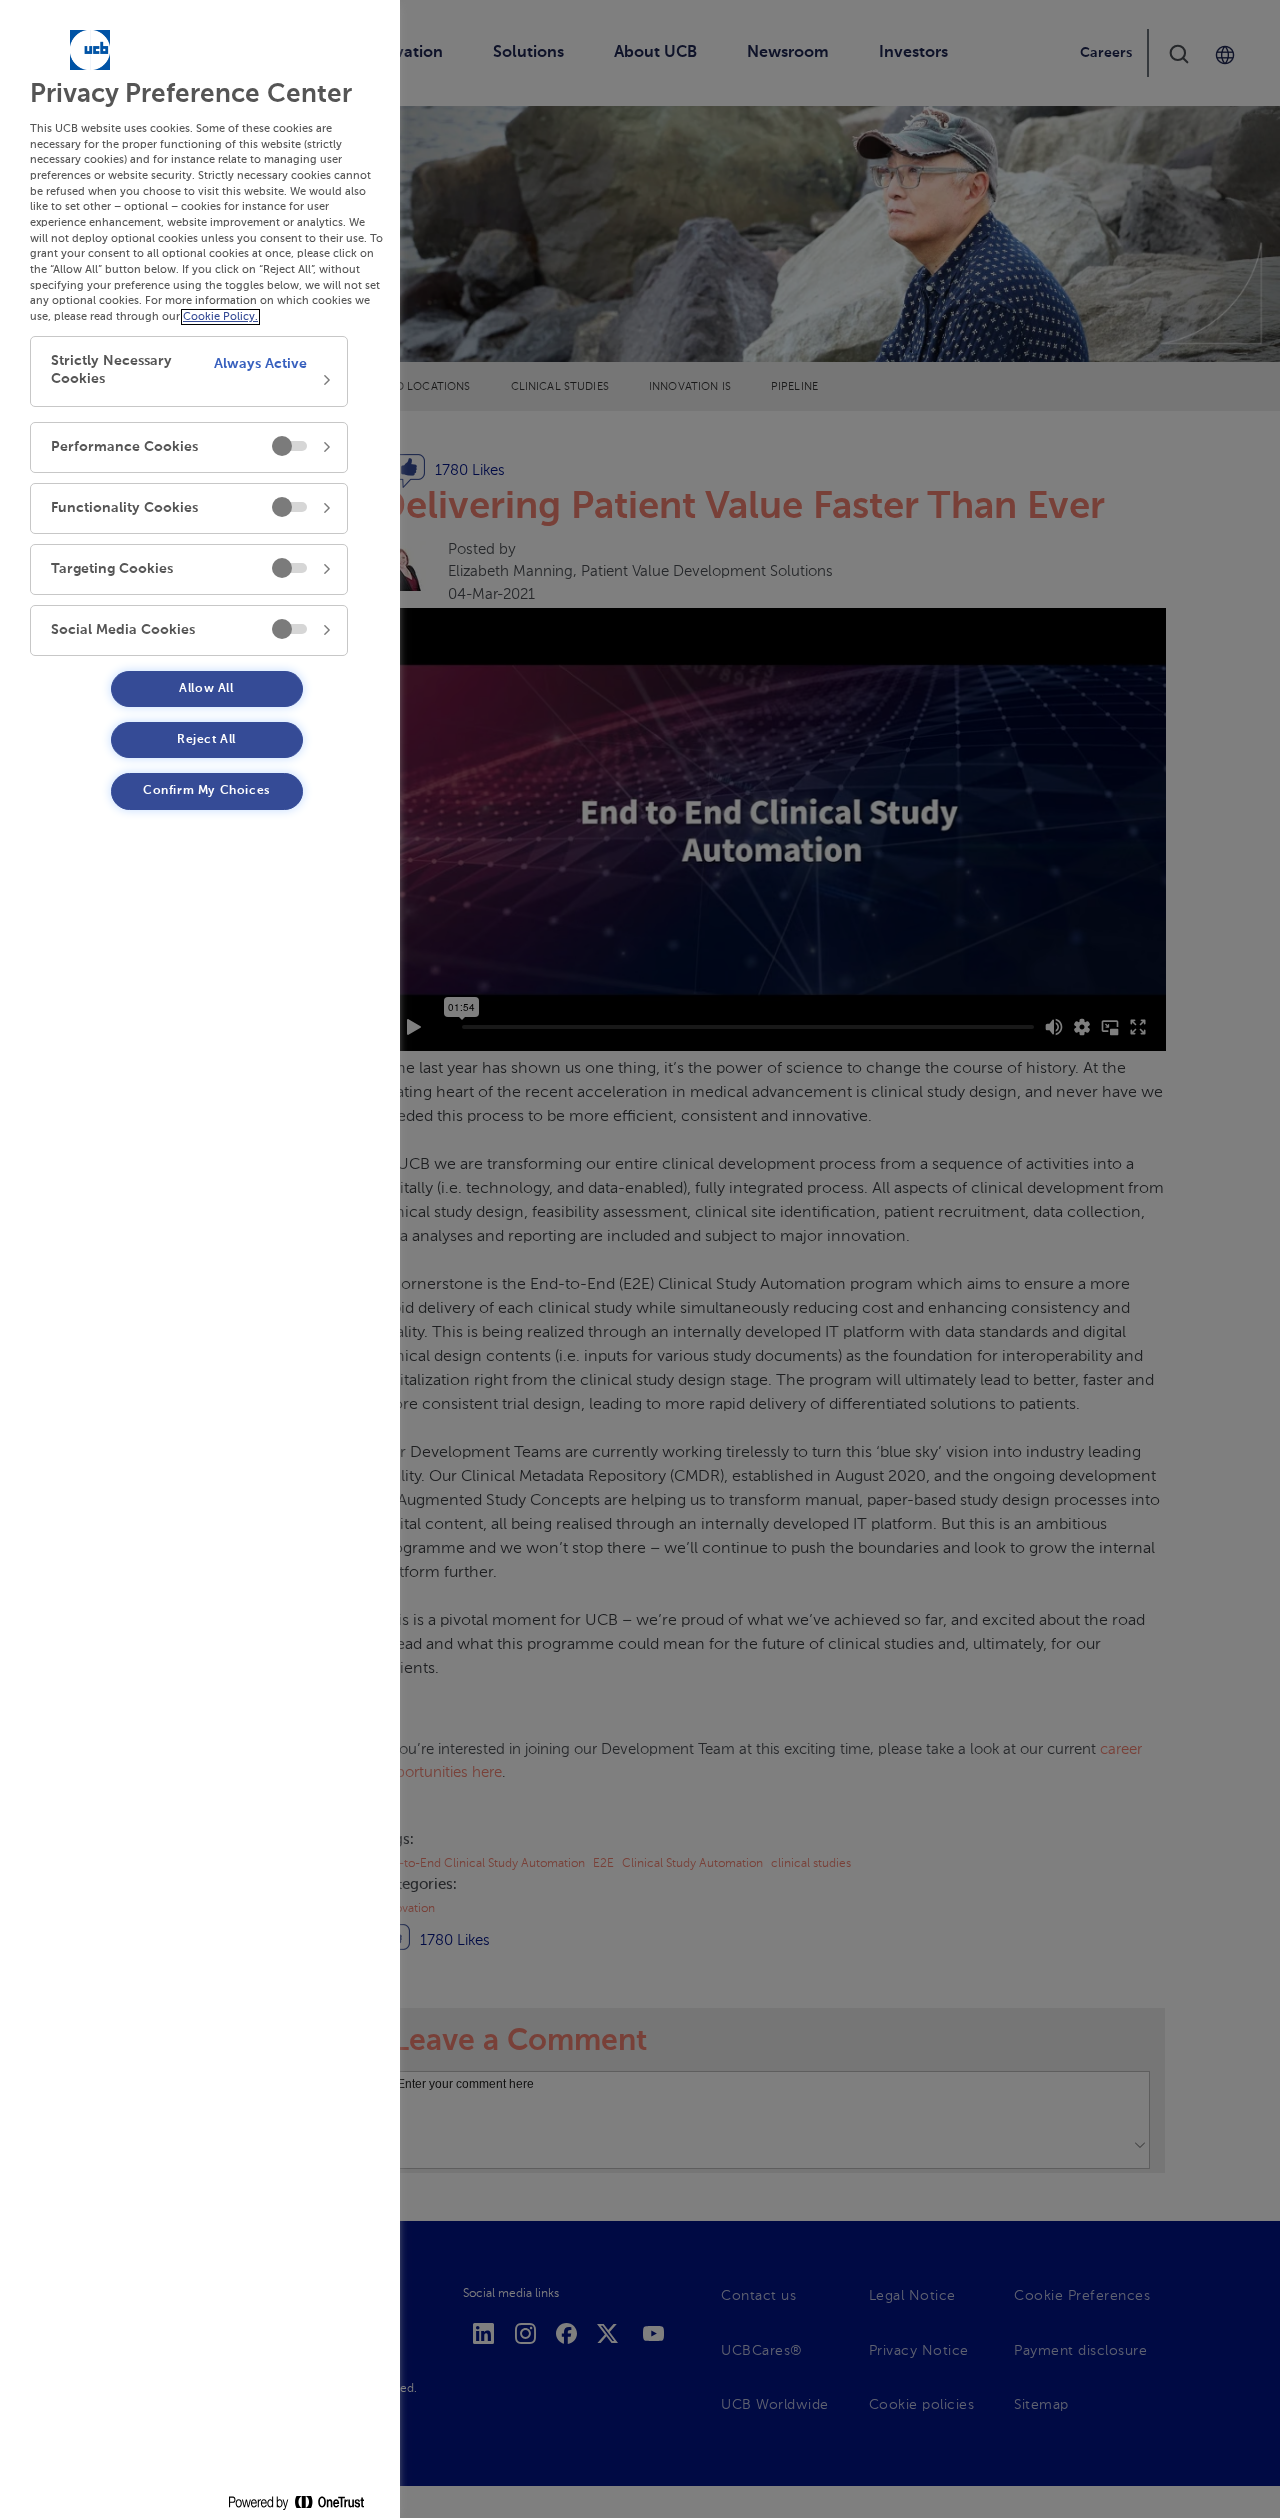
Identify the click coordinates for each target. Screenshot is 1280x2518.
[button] (189, 371)
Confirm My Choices (206, 791)
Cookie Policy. (220, 317)
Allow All (206, 689)
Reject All (206, 740)
